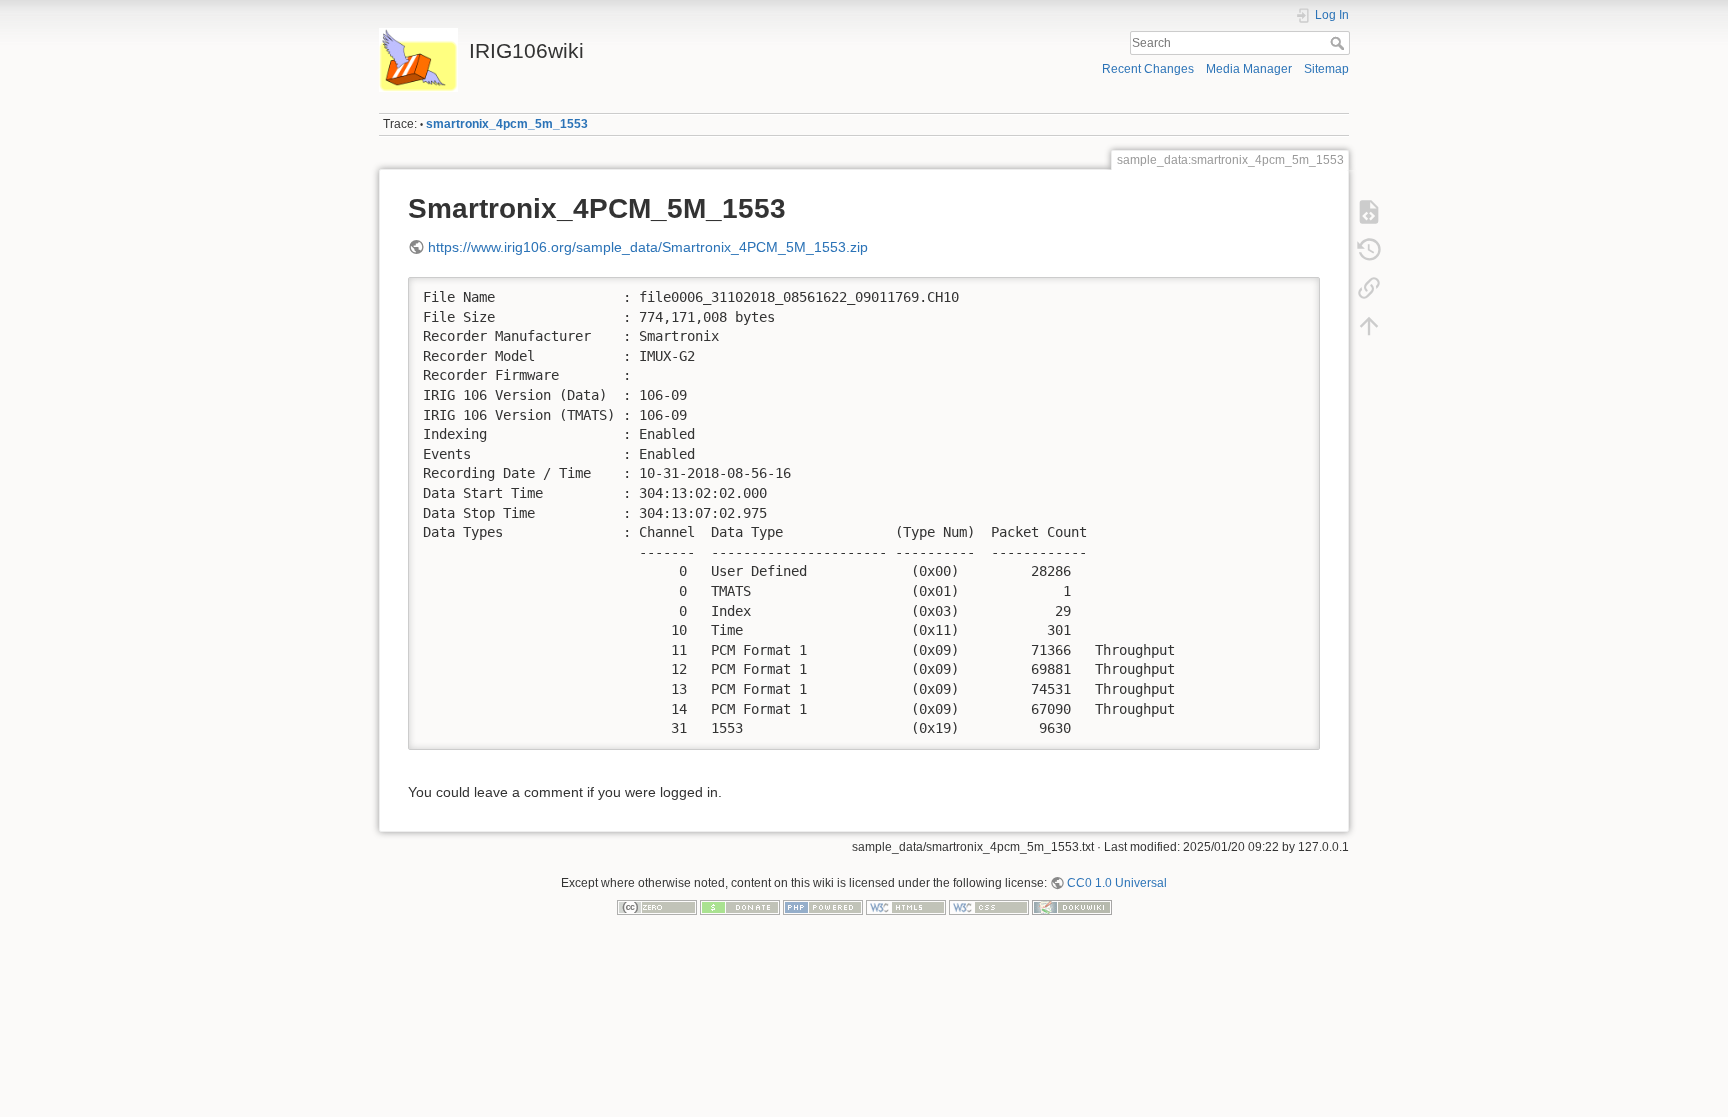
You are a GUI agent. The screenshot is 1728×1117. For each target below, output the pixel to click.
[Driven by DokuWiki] (1072, 907)
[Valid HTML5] (906, 907)
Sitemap (1326, 69)
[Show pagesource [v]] (1369, 212)
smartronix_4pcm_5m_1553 (507, 124)
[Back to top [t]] (1369, 326)
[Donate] (740, 907)
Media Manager (1249, 69)
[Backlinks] (1369, 288)
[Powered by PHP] (823, 907)
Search (1339, 43)
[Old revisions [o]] (1369, 250)
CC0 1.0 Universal (1117, 883)
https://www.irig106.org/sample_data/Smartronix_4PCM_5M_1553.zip (648, 247)
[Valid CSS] (989, 907)
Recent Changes (1148, 69)
